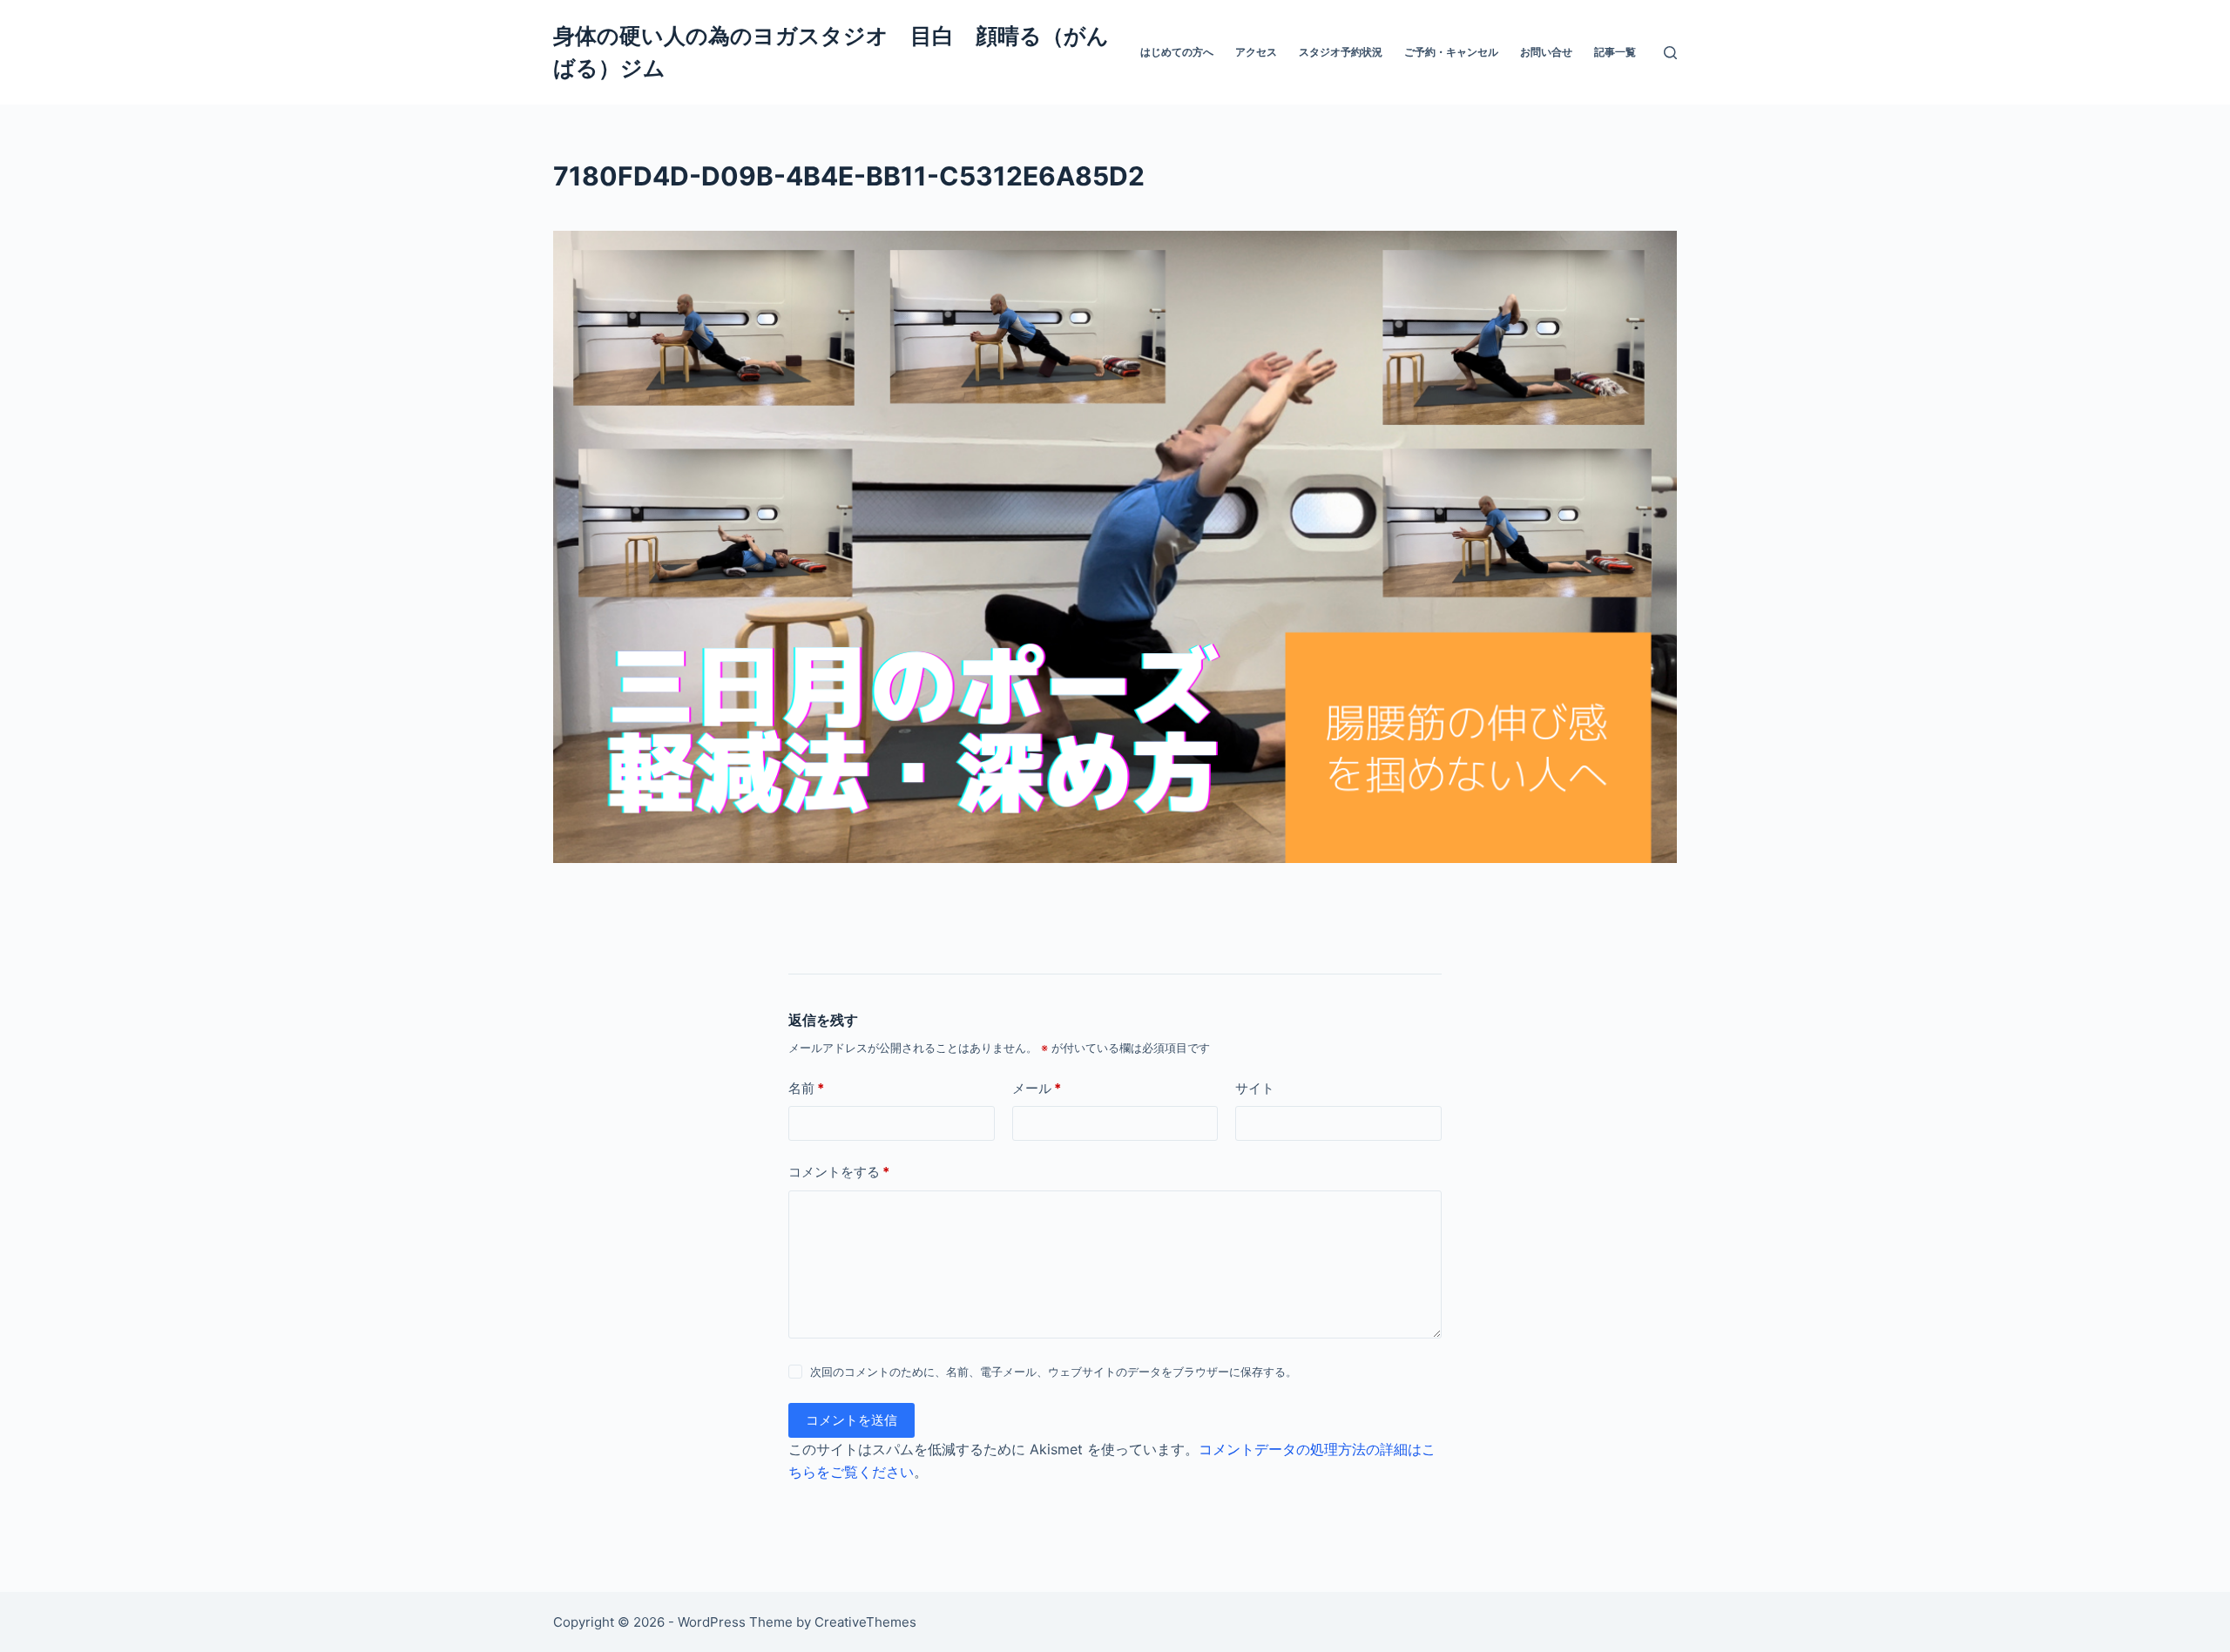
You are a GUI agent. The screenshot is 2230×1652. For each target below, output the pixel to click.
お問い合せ (1546, 52)
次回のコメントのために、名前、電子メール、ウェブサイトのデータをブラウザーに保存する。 (1054, 1372)
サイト (1255, 1088)
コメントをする (839, 1172)
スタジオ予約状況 (1341, 52)
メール (1037, 1088)
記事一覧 (1615, 52)
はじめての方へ (1177, 52)
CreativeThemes (865, 1622)
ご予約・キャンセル (1451, 52)
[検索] (1670, 53)
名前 (806, 1088)
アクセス (1256, 52)
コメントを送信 (851, 1420)
